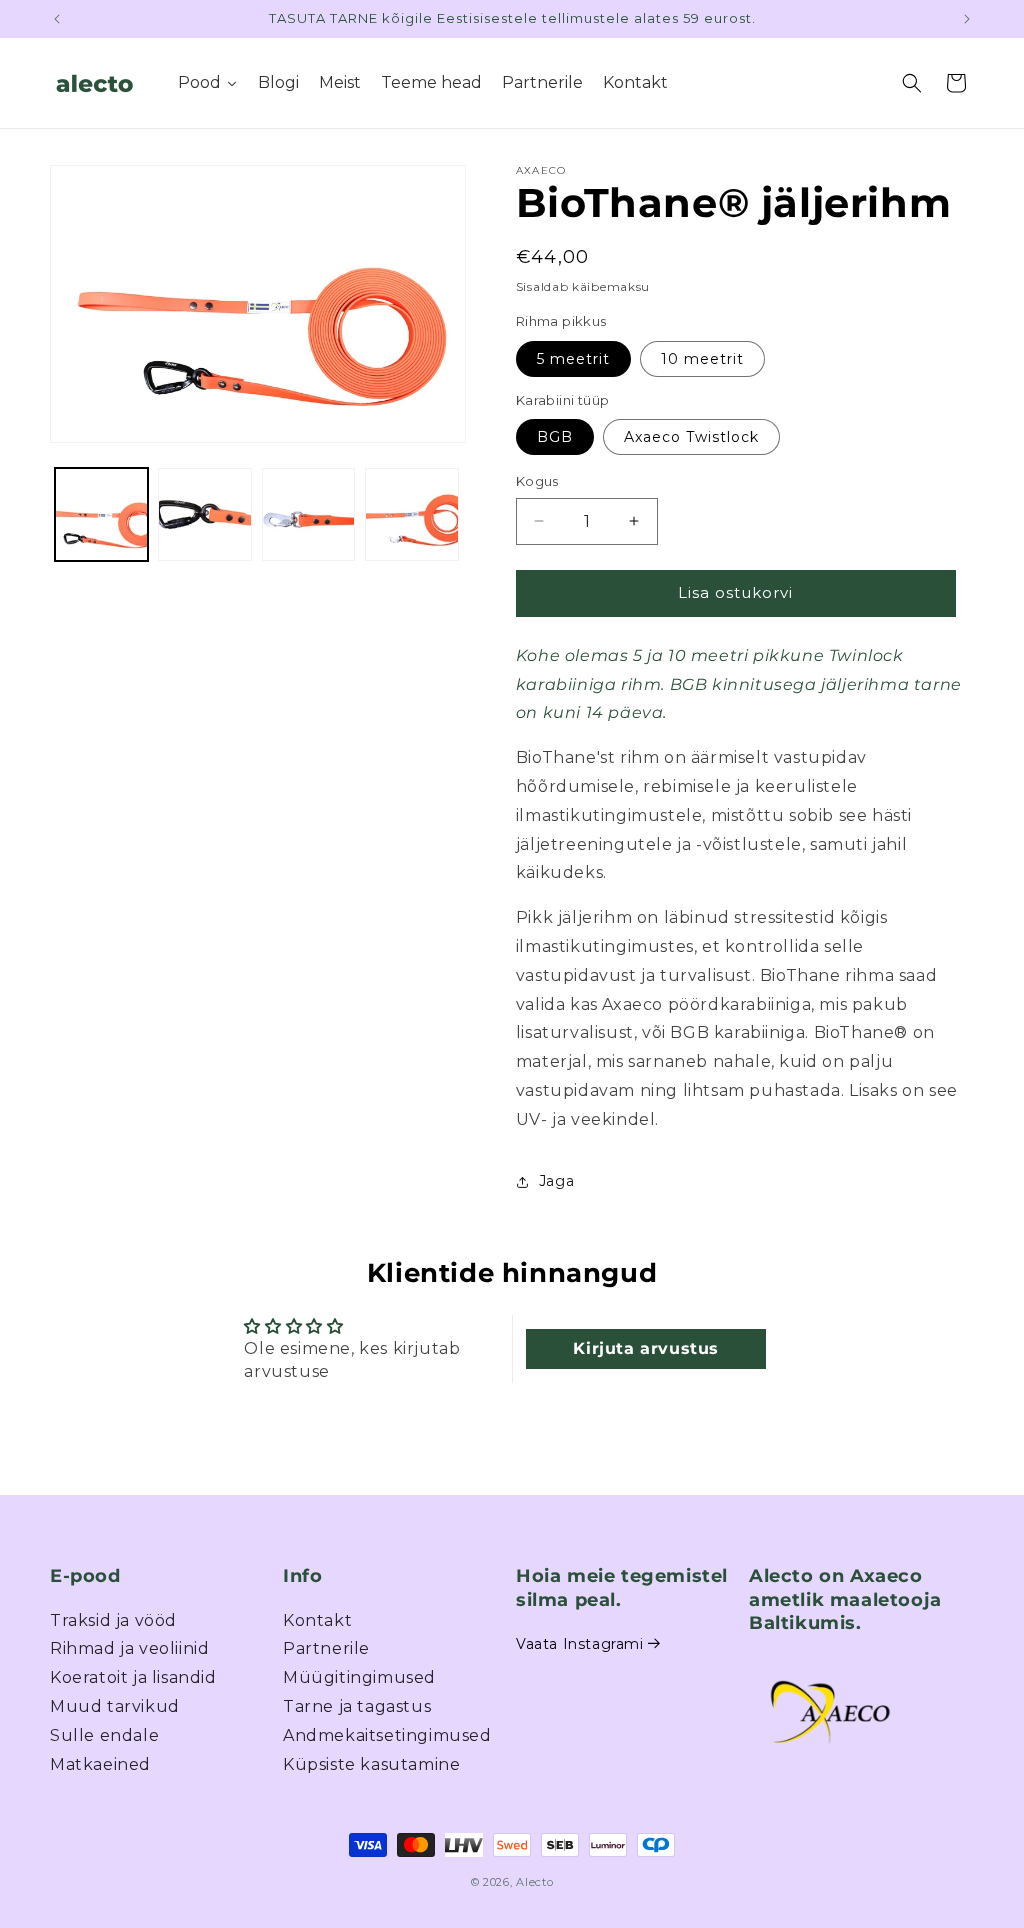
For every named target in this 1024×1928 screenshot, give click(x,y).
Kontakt (317, 1620)
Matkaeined (100, 1764)
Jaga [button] (556, 1181)
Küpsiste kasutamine (371, 1764)
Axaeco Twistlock (691, 437)
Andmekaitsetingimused (387, 1735)
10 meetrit (702, 359)
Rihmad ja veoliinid (129, 1648)
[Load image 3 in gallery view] (308, 514)
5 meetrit (573, 359)
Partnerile (326, 1648)
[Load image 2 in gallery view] (204, 514)
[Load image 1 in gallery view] (101, 514)
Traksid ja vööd (113, 1620)
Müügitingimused (359, 1677)
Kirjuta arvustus (646, 1348)
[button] (912, 83)
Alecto (534, 1882)
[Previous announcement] (57, 19)
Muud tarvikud (115, 1706)
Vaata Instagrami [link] (580, 1644)
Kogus (537, 481)
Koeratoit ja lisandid (133, 1677)
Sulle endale (104, 1735)
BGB (555, 437)
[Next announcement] (967, 19)
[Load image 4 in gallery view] (411, 514)
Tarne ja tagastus (357, 1706)
